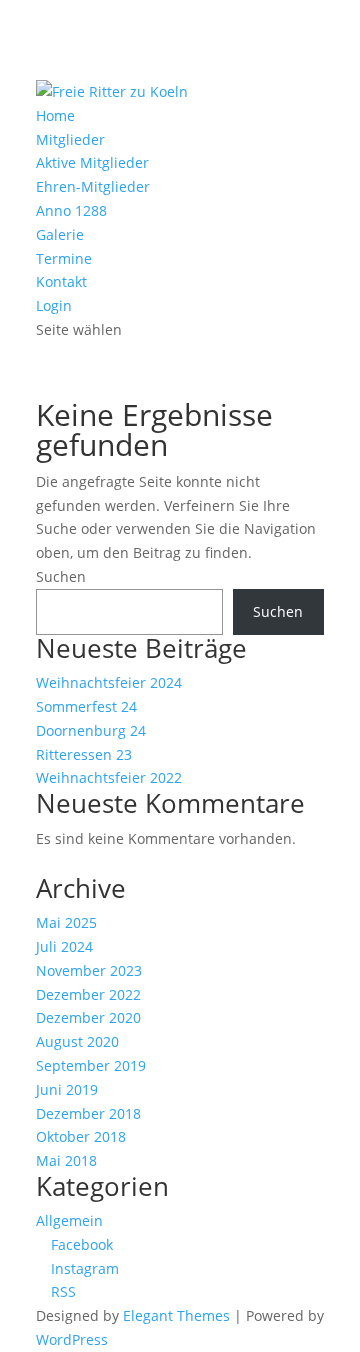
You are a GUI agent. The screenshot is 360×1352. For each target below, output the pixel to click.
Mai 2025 (66, 922)
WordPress (72, 1339)
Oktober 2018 (81, 1136)
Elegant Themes (176, 1315)
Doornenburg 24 (91, 730)
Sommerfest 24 (86, 706)
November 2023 (89, 970)
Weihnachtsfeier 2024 (109, 682)
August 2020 (77, 1041)
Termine (64, 258)
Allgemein (69, 1220)
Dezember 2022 (88, 994)
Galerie (60, 234)
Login (54, 305)
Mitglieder (70, 139)
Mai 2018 (66, 1160)
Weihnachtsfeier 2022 (109, 777)
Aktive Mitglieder (92, 162)
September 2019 (91, 1065)
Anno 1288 (71, 210)
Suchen (61, 576)
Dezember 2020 (88, 1017)
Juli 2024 (64, 946)
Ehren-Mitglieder (93, 186)
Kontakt (61, 281)
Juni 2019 (67, 1089)
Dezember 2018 (88, 1113)
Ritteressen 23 (84, 754)
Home (55, 115)
